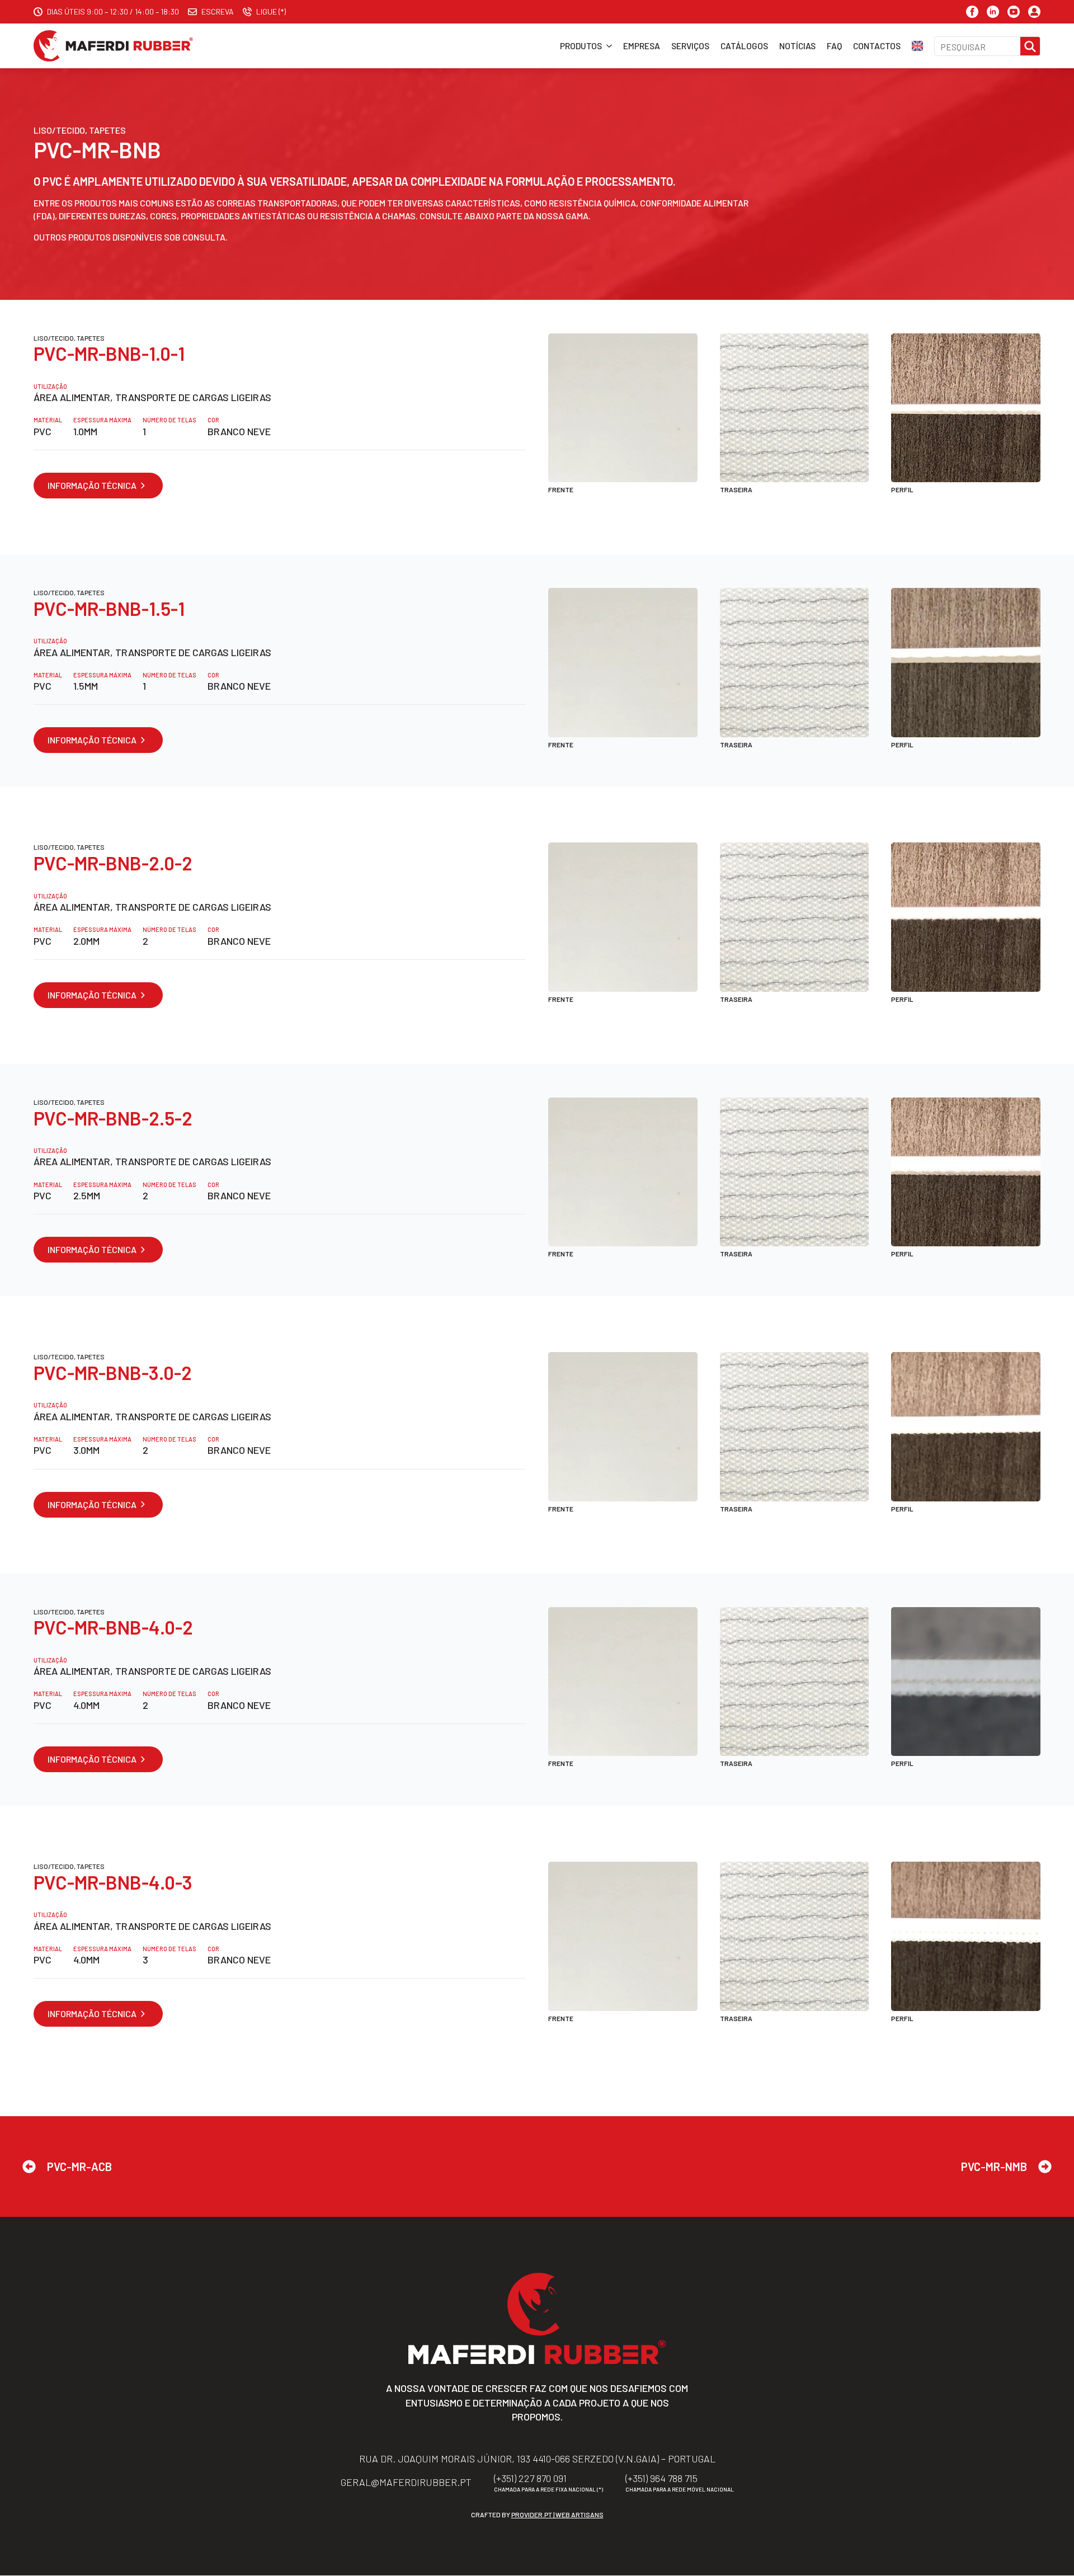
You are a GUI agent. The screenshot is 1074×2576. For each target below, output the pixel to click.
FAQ (834, 46)
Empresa (642, 46)
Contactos (877, 46)
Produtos (581, 46)
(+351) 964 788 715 (661, 2479)
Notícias (797, 46)
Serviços (690, 46)
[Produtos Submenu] (607, 46)
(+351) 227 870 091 (530, 2479)
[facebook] (972, 12)
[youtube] (1014, 12)
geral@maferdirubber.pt (406, 2483)
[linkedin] (993, 12)
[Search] (1030, 47)
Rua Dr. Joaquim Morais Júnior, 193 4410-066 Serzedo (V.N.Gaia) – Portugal (537, 2459)
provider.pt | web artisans (557, 2515)
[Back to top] (1052, 2554)
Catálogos (744, 46)
